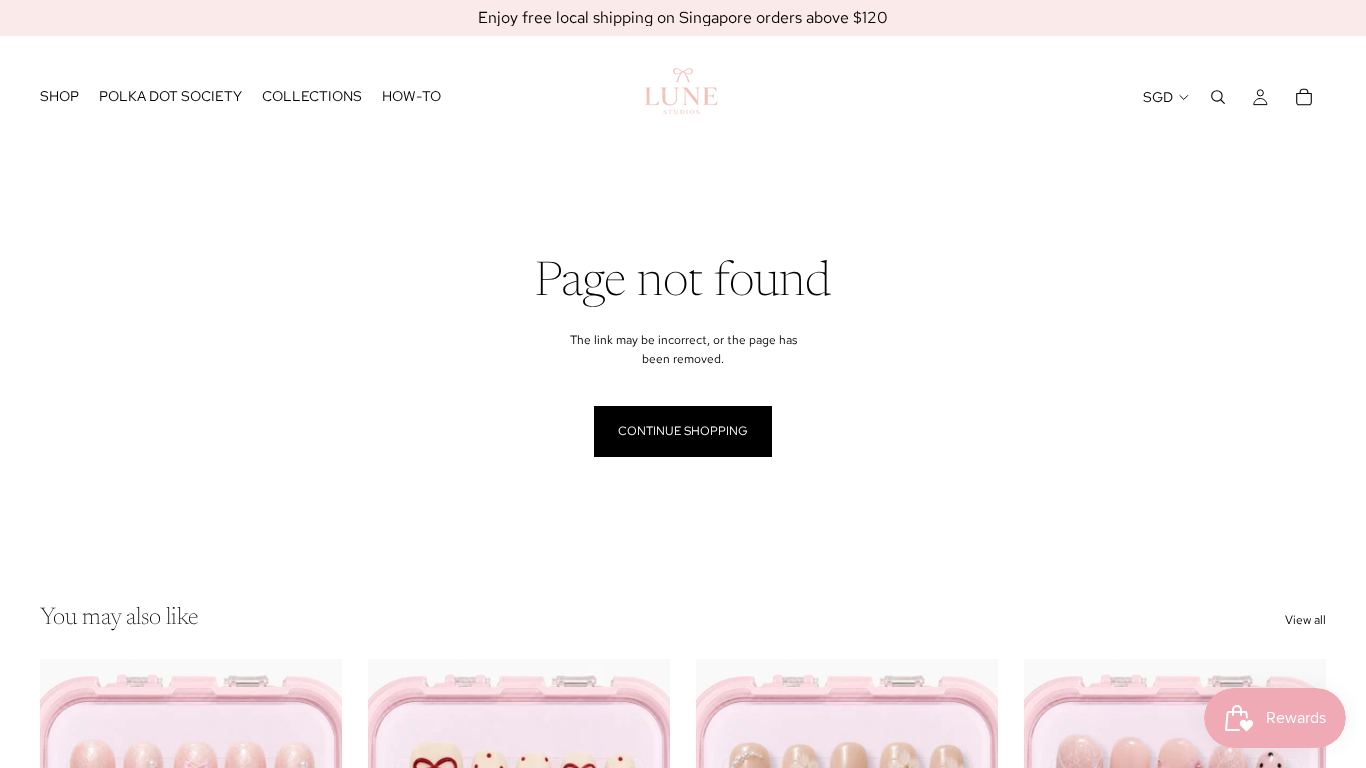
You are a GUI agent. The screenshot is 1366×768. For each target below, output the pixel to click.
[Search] (1218, 97)
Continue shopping (683, 431)
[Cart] (1304, 97)
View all (1305, 620)
